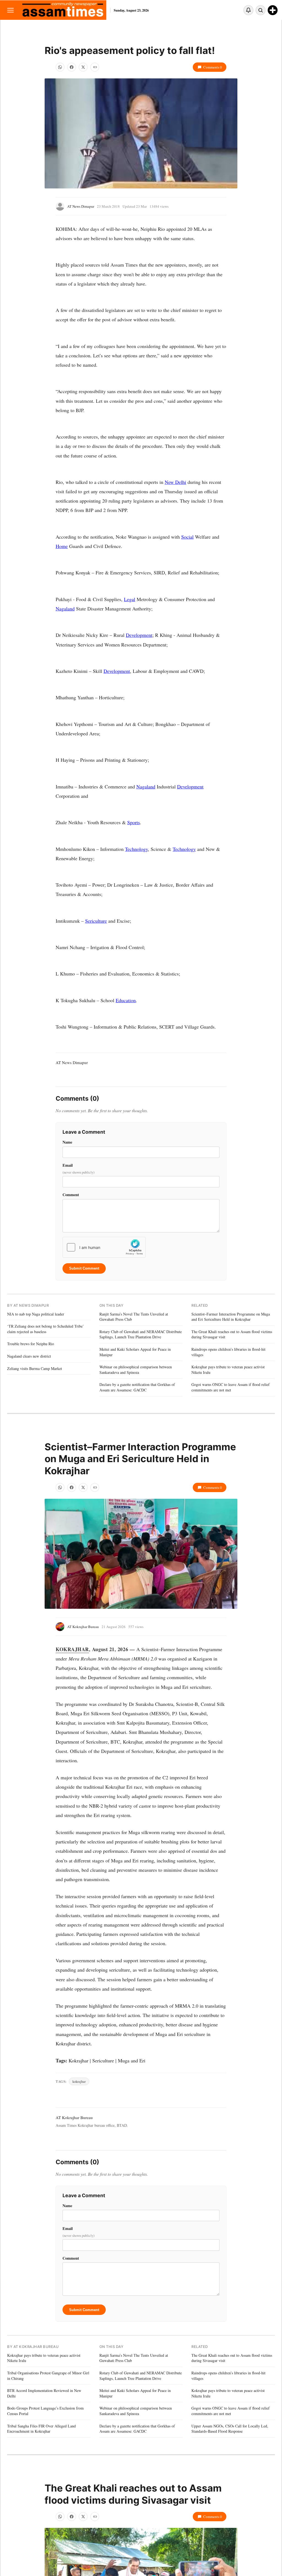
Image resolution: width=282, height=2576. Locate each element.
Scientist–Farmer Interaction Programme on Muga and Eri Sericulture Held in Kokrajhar (231, 1317)
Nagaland (65, 609)
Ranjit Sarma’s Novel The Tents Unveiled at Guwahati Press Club (134, 1317)
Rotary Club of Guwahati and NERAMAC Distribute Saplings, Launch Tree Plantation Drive (141, 1334)
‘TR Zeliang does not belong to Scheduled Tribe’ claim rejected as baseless (46, 1329)
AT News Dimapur (81, 206)
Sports (134, 822)
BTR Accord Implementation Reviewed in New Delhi (44, 2393)
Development (139, 635)
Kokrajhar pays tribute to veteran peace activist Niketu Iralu (228, 1370)
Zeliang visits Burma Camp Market (35, 1368)
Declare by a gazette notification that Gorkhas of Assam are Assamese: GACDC (137, 1387)
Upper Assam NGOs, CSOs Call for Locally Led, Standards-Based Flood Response (230, 2429)
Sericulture (96, 921)
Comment (71, 1195)
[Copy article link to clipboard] (95, 67)
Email (78, 1168)
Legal (130, 599)
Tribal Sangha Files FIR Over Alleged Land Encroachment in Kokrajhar (41, 2429)
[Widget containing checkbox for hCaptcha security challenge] (104, 1247)
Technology (136, 849)
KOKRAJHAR (72, 1649)
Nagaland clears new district (29, 1356)
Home (62, 546)
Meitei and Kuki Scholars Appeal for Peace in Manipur (135, 1352)
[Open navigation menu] (10, 10)
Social (187, 537)
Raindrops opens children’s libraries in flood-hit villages (228, 1352)
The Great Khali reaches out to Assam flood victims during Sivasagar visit (232, 1334)
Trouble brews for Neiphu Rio (31, 1344)
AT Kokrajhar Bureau (83, 1627)
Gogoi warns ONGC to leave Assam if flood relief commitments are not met (231, 1387)
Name (67, 1142)
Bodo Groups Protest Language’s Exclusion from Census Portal (45, 2411)
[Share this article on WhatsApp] (60, 67)
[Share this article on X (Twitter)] (83, 67)
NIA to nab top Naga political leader (36, 1314)
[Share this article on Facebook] (72, 67)
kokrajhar (79, 2081)
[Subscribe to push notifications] (248, 10)
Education (126, 1000)
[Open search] (261, 10)
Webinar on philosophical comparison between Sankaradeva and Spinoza (136, 1370)
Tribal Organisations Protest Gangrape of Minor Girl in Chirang (48, 2376)
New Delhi (175, 482)
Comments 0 (213, 67)
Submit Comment (84, 1268)
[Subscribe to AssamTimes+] (273, 10)
